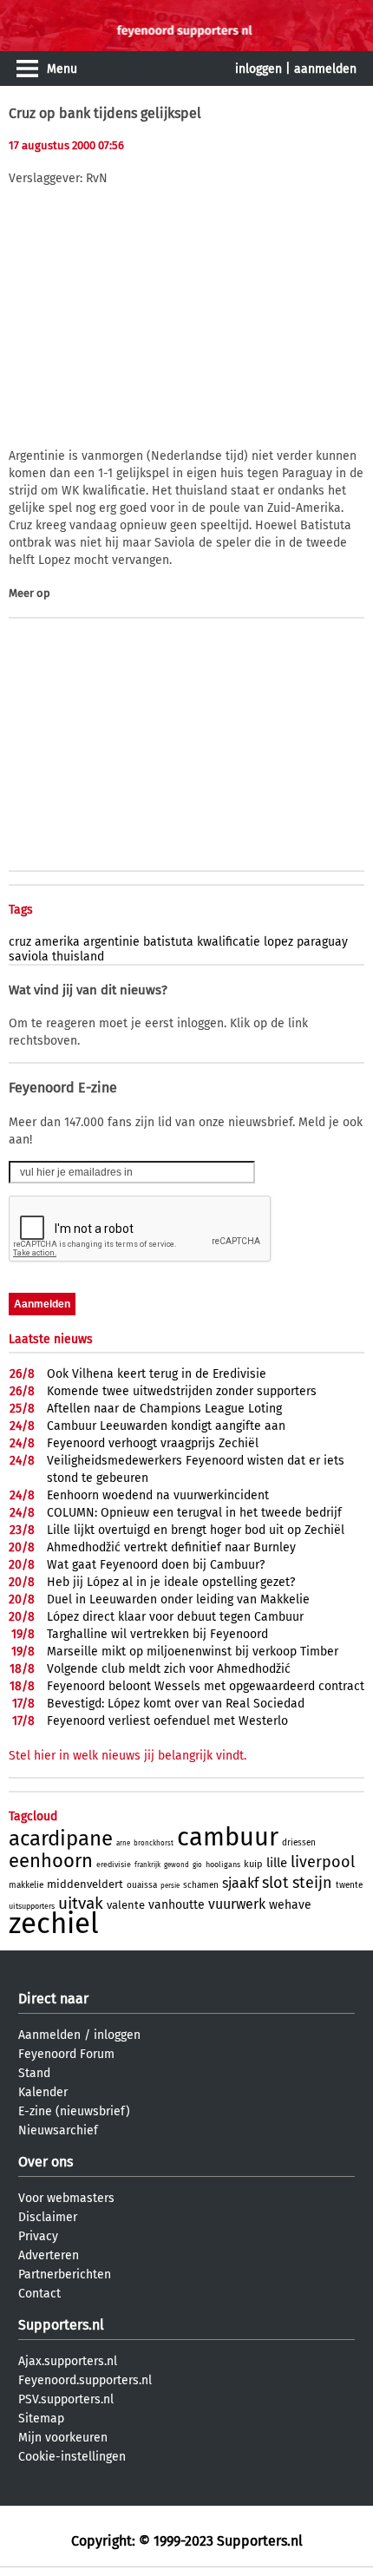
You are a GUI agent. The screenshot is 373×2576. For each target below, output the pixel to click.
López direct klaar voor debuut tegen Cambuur (175, 1617)
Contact (39, 2294)
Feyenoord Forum (66, 2054)
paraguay (322, 942)
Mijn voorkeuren (63, 2438)
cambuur (228, 1837)
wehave (290, 1905)
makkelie (26, 1885)
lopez (278, 942)
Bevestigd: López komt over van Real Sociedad (176, 1704)
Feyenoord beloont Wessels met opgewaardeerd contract (206, 1686)
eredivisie (114, 1865)
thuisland (78, 957)
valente (126, 1905)
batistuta (168, 942)
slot (275, 1883)
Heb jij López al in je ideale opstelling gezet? (171, 1582)
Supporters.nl (61, 2325)
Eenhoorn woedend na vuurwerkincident (158, 1495)
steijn (312, 1883)
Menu (62, 69)
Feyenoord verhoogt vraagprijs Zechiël (153, 1443)
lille (277, 1863)
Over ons (46, 2162)
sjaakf (240, 1883)
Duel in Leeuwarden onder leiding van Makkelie (178, 1599)
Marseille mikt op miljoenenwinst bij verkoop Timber (193, 1652)
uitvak (81, 1903)
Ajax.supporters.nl (68, 2361)
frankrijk (147, 1865)
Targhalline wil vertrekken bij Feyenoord (157, 1634)
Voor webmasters (66, 2198)
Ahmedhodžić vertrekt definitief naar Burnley (171, 1547)
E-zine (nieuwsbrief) (74, 2111)
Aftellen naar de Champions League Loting (164, 1409)
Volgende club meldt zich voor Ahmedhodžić (169, 1669)
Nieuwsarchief (58, 2130)
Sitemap (41, 2419)
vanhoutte (177, 1905)
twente (349, 1885)
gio (197, 1865)
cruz (20, 942)
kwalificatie (229, 942)
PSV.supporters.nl (66, 2399)
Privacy (38, 2236)
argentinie (111, 942)
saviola (29, 957)
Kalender (43, 2092)
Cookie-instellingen (72, 2457)
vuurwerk (237, 1904)
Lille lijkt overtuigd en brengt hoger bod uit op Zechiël (196, 1530)
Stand (34, 2073)
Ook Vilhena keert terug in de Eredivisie (157, 1374)
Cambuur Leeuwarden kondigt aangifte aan (166, 1426)
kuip (253, 1864)
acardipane (61, 1839)
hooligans (223, 1865)
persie (170, 1886)
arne (123, 1843)
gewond (177, 1865)
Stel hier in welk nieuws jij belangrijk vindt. (128, 1756)
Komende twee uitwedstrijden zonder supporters (182, 1391)
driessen (299, 1843)
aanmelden (325, 69)
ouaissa (142, 1885)
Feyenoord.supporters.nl (85, 2380)
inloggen (258, 69)
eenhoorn (51, 1861)
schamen (201, 1885)
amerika (57, 942)
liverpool (323, 1862)
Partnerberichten (65, 2274)
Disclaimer (48, 2217)
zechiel (54, 1924)
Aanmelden (49, 2035)
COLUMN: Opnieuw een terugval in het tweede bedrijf (194, 1513)
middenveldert (85, 1884)
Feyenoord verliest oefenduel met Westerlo (167, 1721)
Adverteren (49, 2255)
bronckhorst (154, 1843)
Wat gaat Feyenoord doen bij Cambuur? (156, 1565)
